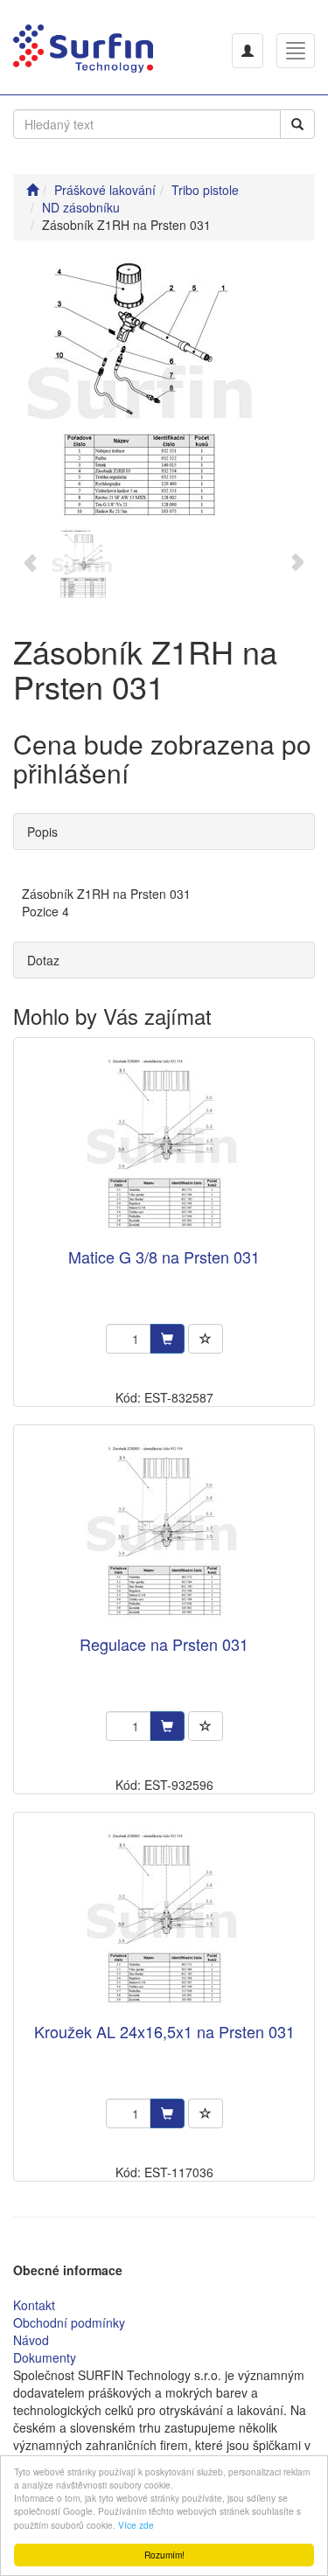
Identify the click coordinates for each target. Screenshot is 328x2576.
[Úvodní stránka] (32, 190)
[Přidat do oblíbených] (206, 1339)
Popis (42, 832)
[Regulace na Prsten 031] (164, 1532)
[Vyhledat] (297, 124)
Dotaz (43, 960)
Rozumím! (164, 2555)
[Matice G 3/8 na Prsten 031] (164, 1144)
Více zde (136, 2525)
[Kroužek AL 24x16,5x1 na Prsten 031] (164, 1919)
